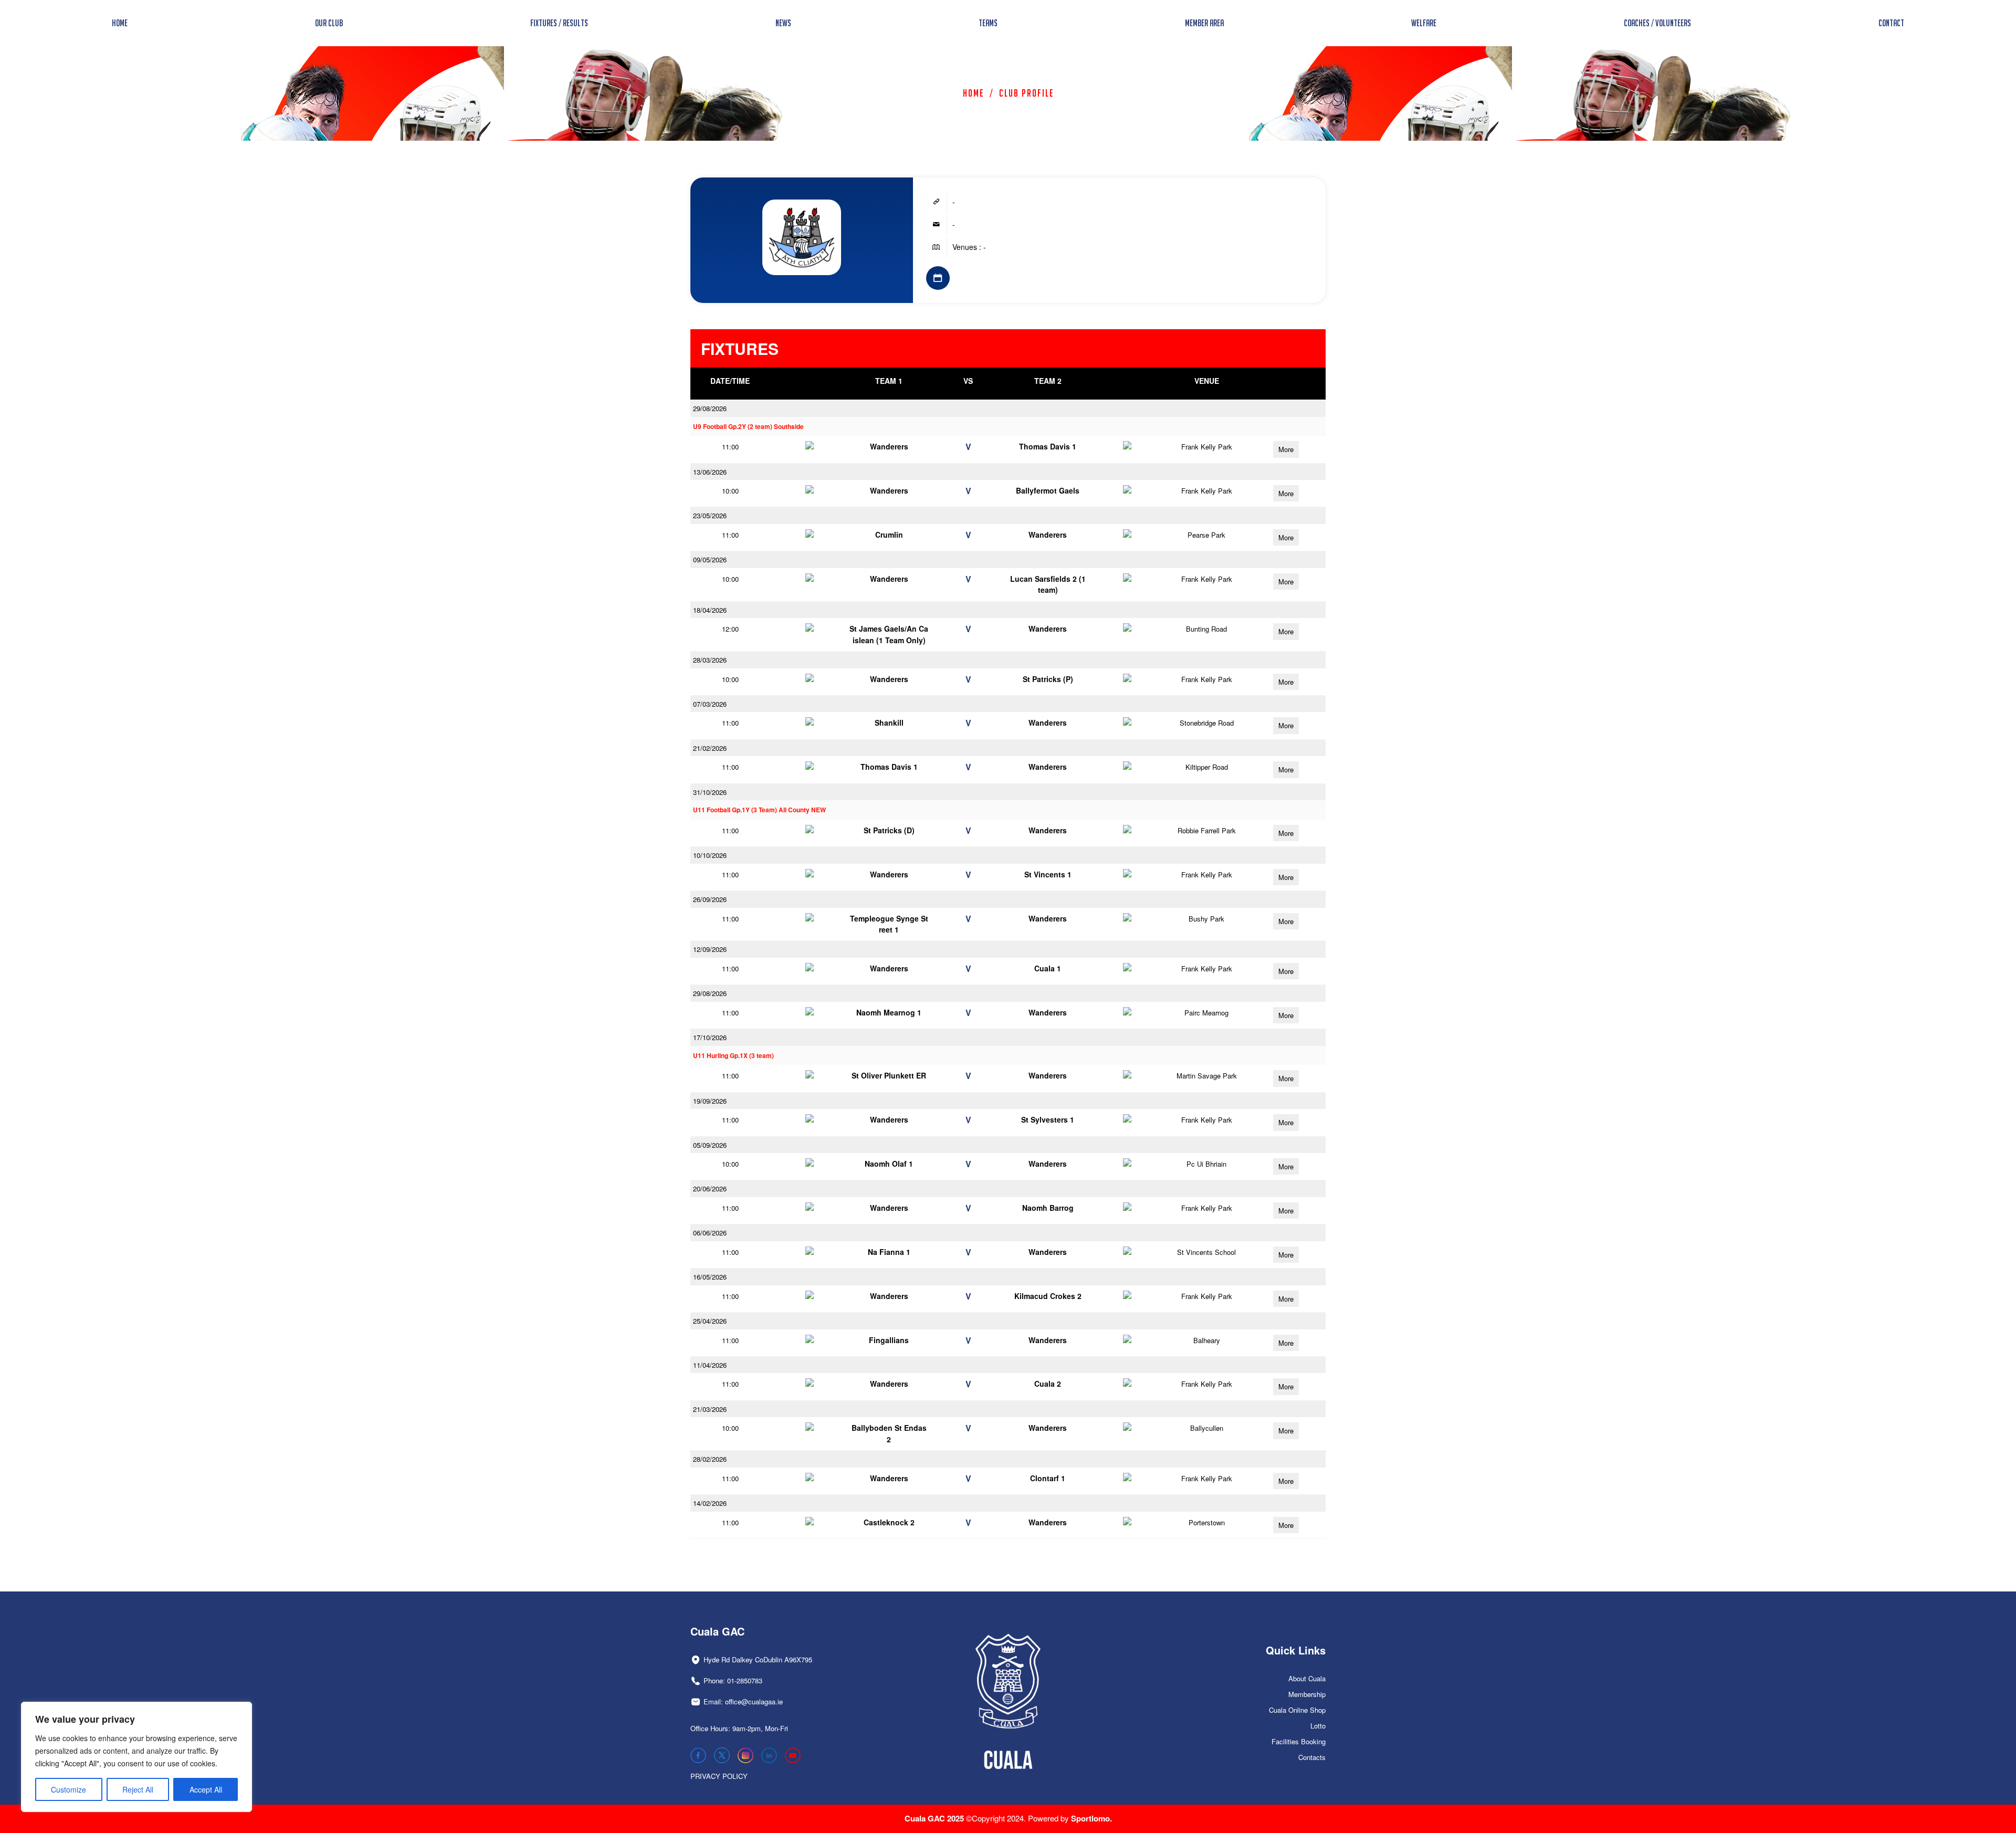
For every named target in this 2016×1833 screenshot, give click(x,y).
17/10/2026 (710, 1037)
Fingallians (889, 1340)
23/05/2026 (710, 515)
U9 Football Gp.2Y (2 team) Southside (748, 427)
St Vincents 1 (1048, 874)
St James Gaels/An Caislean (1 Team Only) (889, 634)
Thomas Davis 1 (1048, 446)
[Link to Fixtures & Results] (938, 278)
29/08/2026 (710, 408)
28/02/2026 (710, 1459)
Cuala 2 (1048, 1384)
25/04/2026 (710, 1321)
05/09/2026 (710, 1145)
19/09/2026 (710, 1101)
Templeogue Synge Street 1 (889, 924)
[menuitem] (120, 23)
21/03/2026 (710, 1409)
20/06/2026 (710, 1188)
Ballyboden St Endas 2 (889, 1433)
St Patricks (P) (1048, 679)
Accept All (206, 1789)
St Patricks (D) (889, 830)
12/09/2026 (710, 949)
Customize (69, 1789)
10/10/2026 (710, 855)
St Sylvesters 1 (1048, 1119)
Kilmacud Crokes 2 (1048, 1296)
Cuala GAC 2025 (935, 1818)
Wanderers (889, 446)
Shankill (889, 722)
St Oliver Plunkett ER (889, 1075)
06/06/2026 (710, 1233)
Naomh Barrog (1048, 1208)
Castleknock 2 (889, 1522)
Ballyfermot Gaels (1048, 490)
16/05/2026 (710, 1277)
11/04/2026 (710, 1365)
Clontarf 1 (1048, 1478)
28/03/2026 (710, 660)
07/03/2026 (710, 704)
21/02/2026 (710, 748)
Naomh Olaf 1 (889, 1164)
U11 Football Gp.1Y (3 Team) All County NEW (759, 810)
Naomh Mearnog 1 (889, 1012)
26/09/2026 (710, 899)
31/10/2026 (710, 792)
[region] (136, 1757)
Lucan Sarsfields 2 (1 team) (1048, 584)
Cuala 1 (1048, 968)
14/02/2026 (710, 1503)
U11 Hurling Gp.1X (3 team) (733, 1056)
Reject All (138, 1789)
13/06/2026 (710, 472)
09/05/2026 (710, 559)
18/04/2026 (710, 610)
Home (974, 93)
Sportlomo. (1091, 1818)
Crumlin (889, 535)
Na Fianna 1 (889, 1252)
